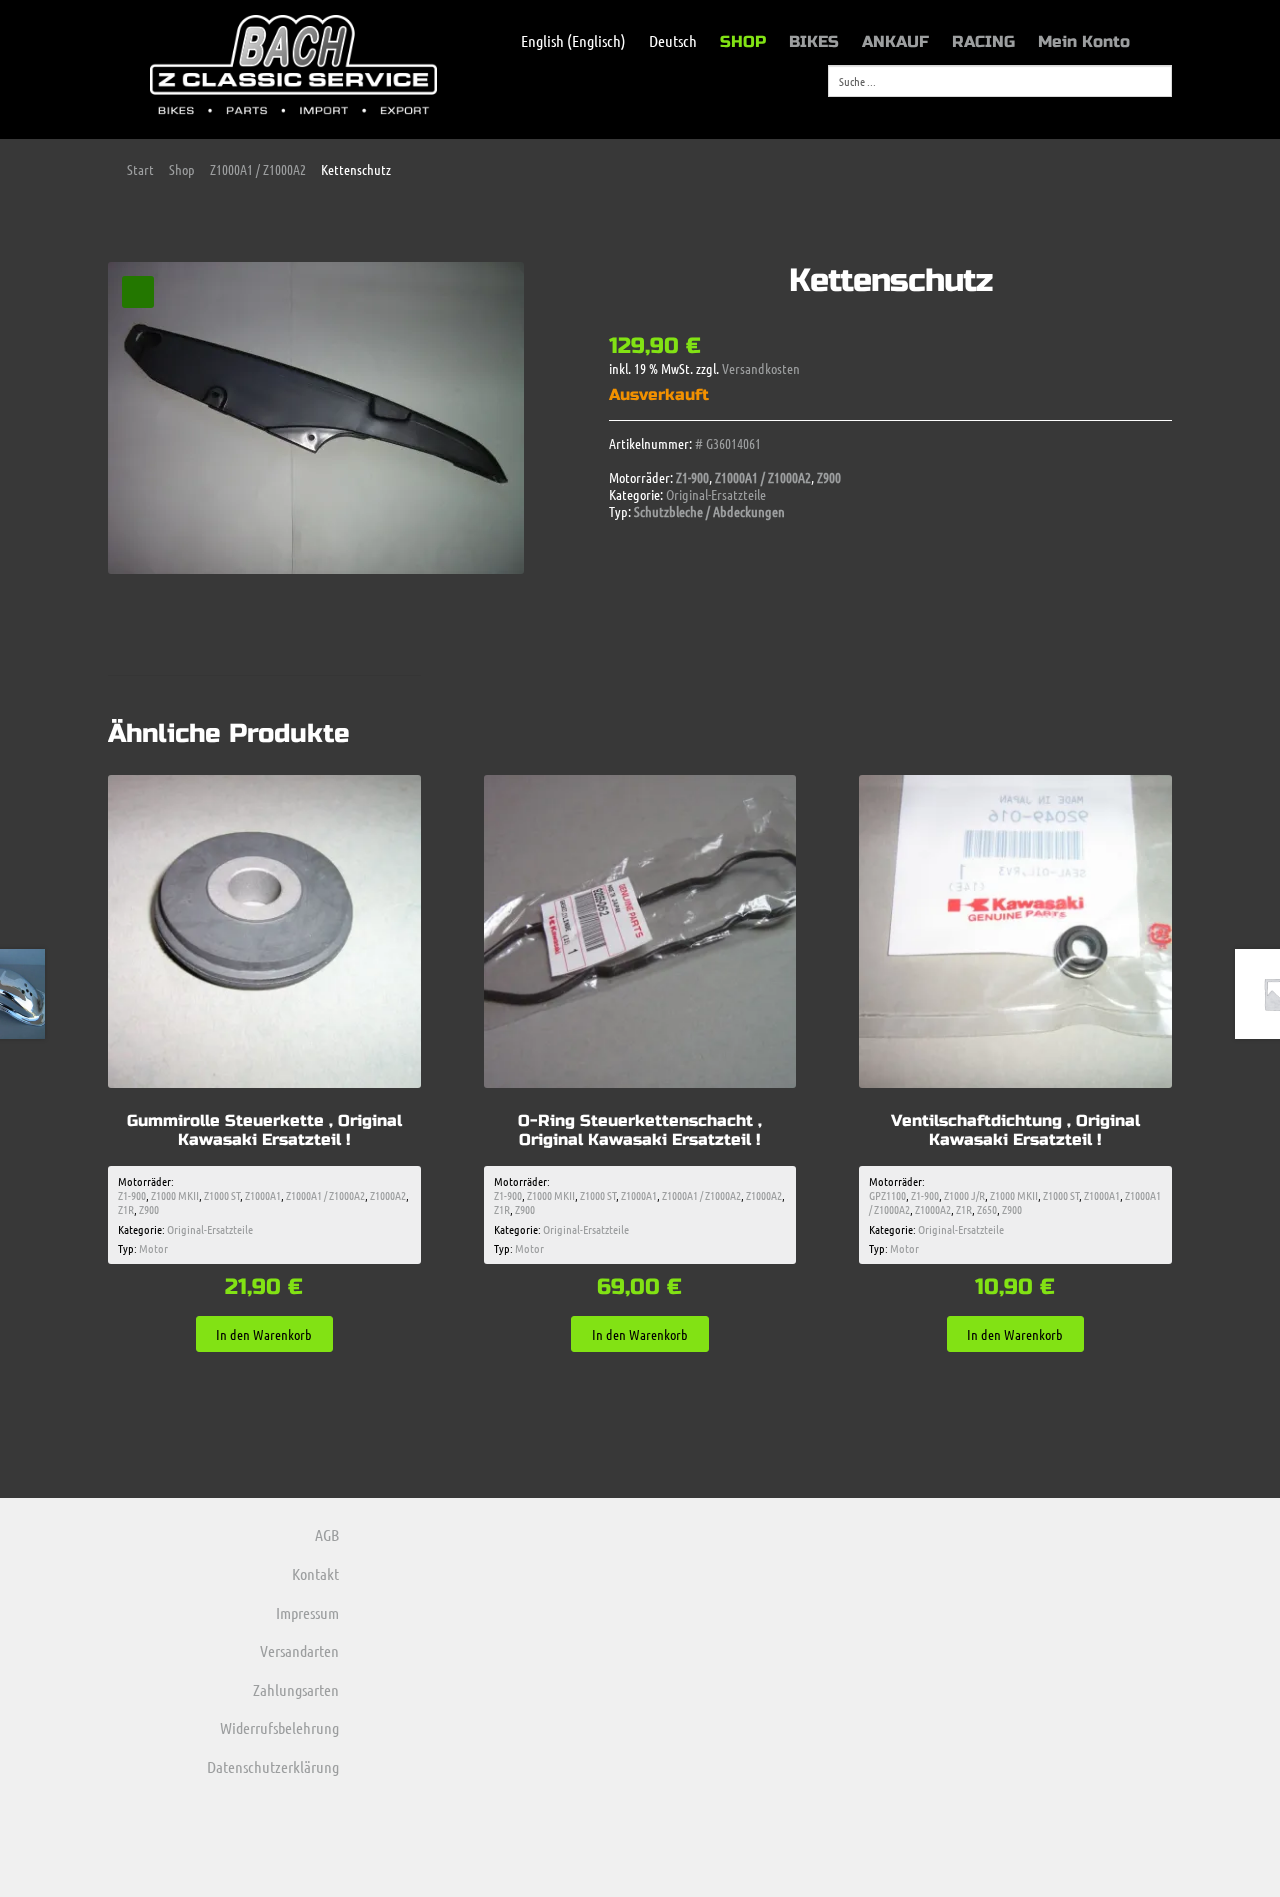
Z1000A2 (388, 1195)
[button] (138, 292)
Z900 (829, 477)
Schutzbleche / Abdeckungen (709, 511)
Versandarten (299, 1650)
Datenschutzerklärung (273, 1766)
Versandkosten (761, 368)
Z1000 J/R (964, 1195)
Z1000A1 (263, 1195)
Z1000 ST (222, 1195)
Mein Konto (1084, 41)
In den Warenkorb (264, 1334)
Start (140, 169)
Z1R (126, 1209)
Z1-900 (692, 477)
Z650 (987, 1209)
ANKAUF (895, 41)
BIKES (814, 41)
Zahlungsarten (296, 1689)
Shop (182, 169)
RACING (983, 41)
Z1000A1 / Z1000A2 (258, 169)
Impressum (307, 1612)
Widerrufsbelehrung (279, 1727)
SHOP (743, 41)
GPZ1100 (887, 1195)
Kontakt (315, 1573)
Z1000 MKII (175, 1195)
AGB (327, 1534)
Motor (153, 1248)
